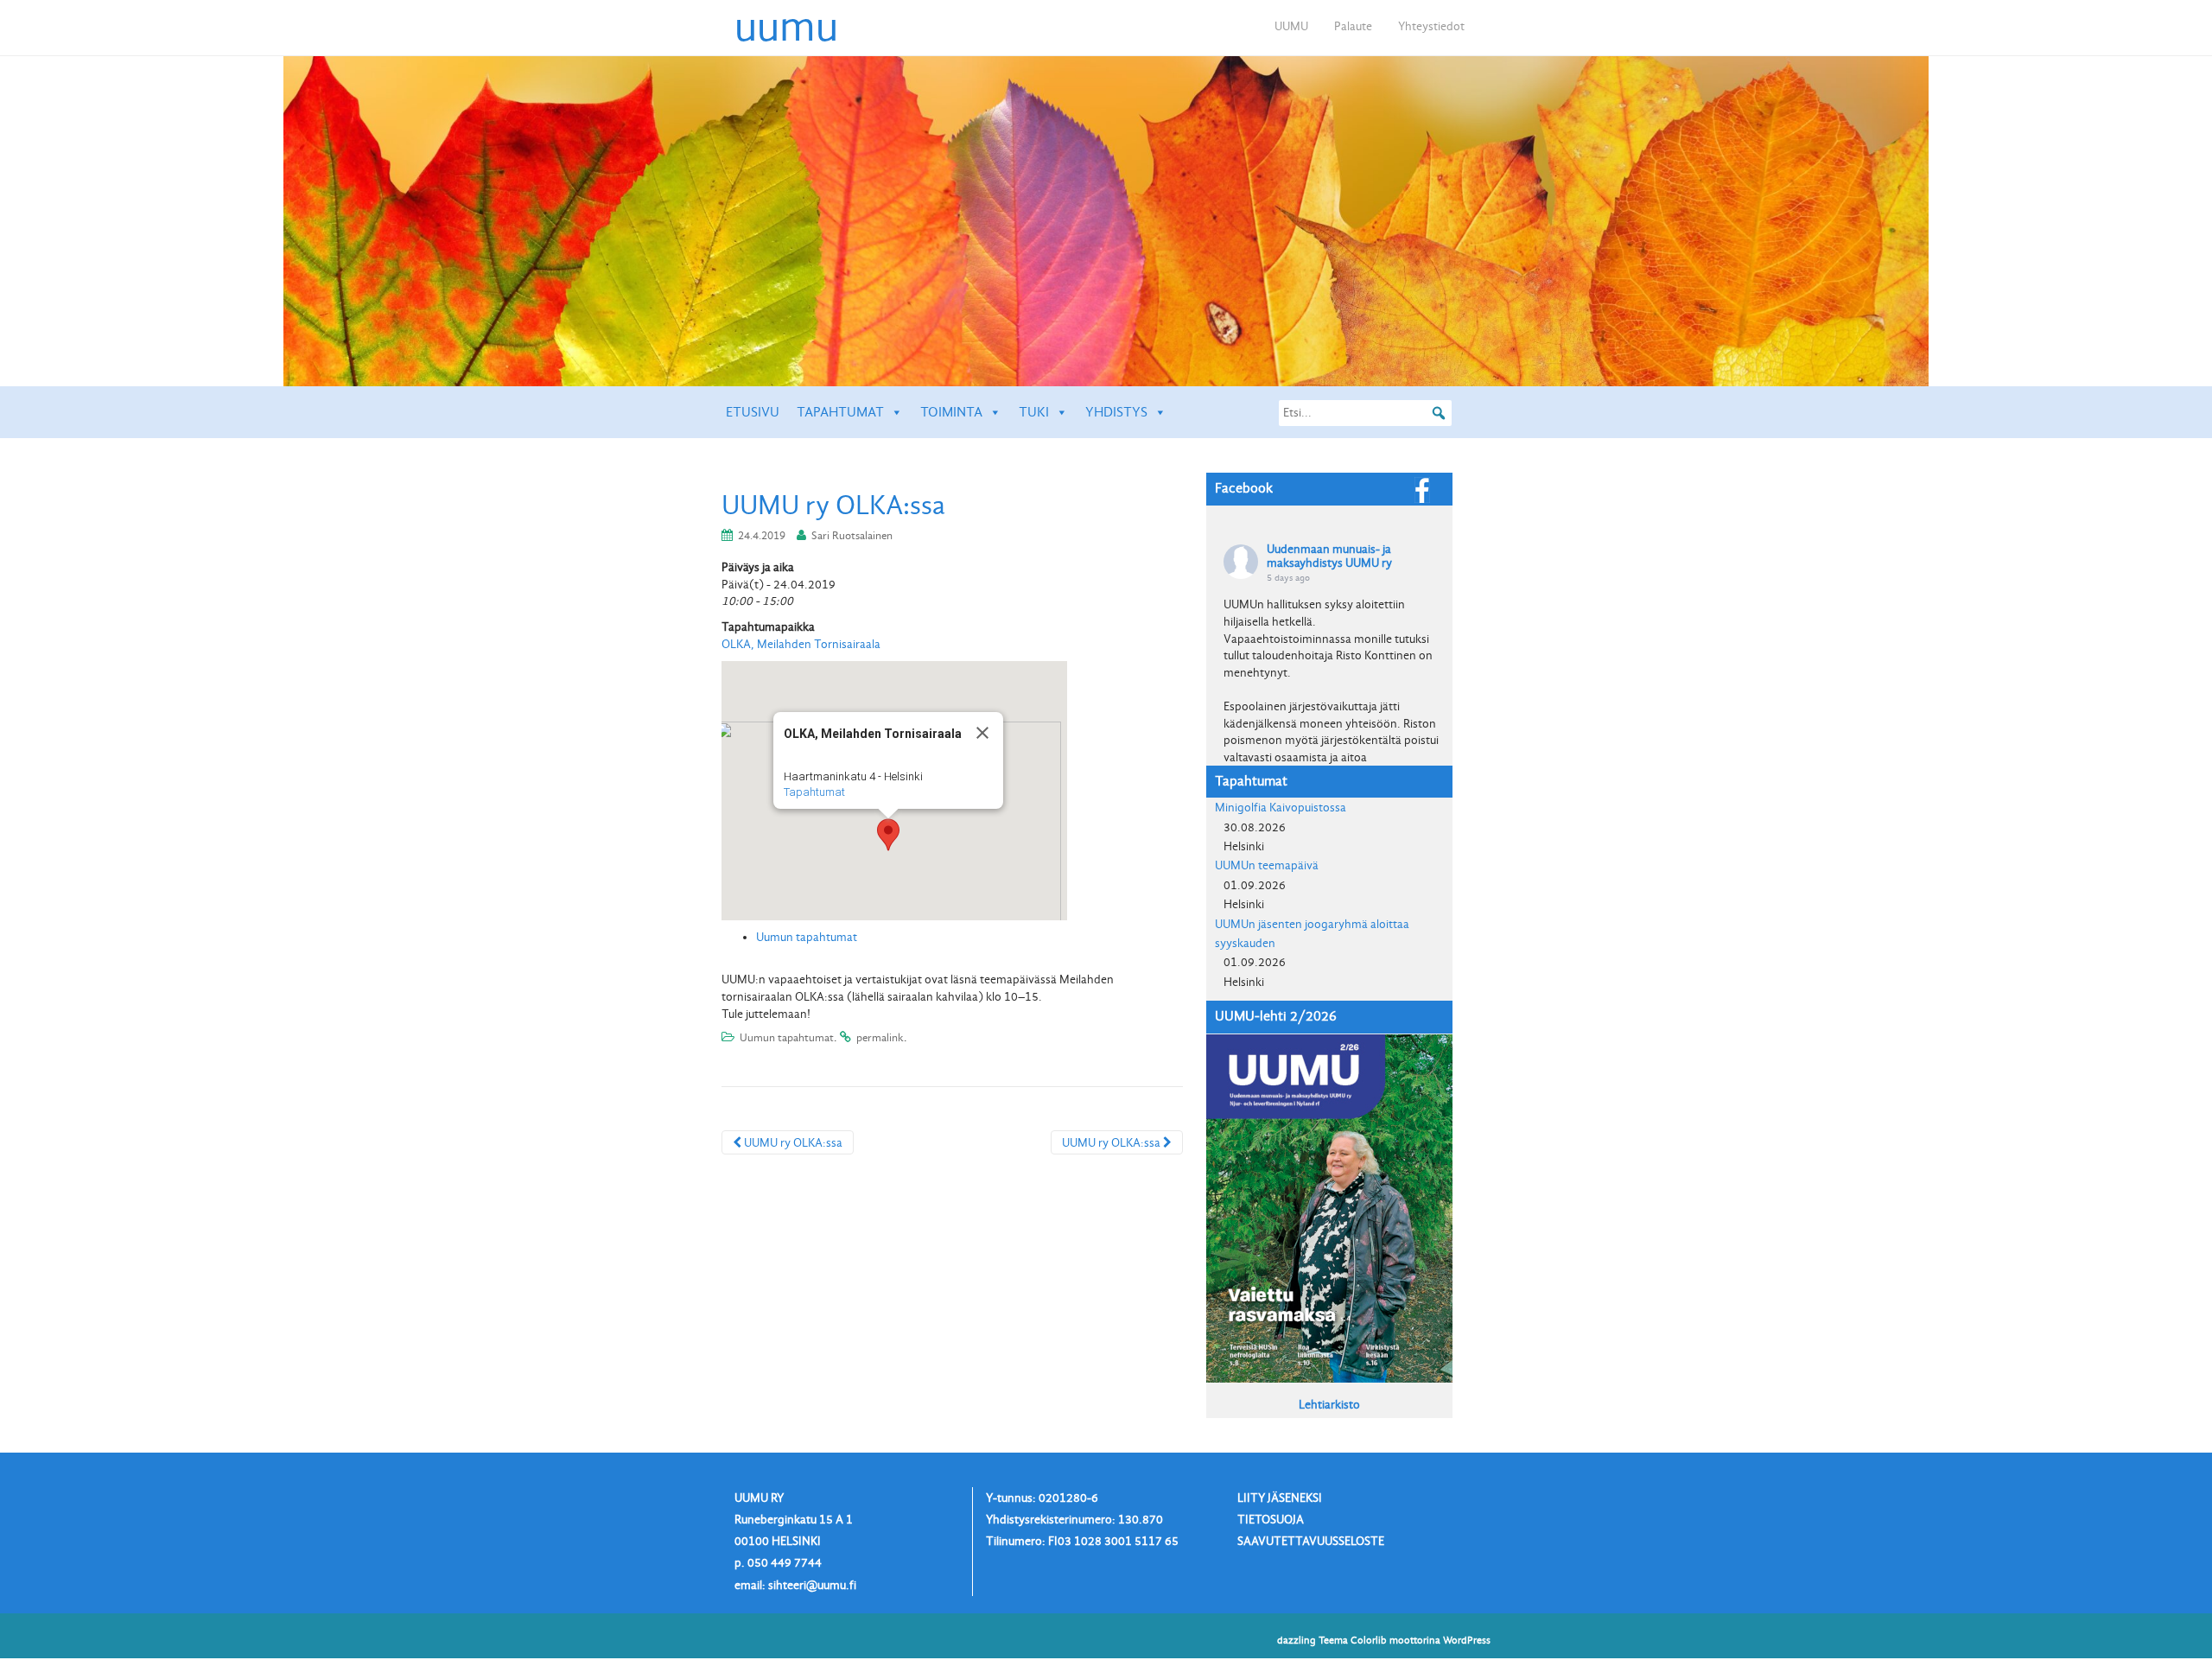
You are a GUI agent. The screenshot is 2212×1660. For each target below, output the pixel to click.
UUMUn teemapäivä (1267, 865)
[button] (888, 835)
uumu (786, 27)
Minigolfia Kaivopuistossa (1281, 808)
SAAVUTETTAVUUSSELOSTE (1311, 1541)
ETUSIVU (753, 412)
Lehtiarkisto (1329, 1405)
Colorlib (1369, 1640)
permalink (880, 1037)
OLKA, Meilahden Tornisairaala (801, 644)
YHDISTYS (1116, 412)
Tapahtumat (814, 792)
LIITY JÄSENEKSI (1280, 1498)
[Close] (982, 733)
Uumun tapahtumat (807, 937)
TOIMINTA (951, 412)
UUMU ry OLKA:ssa (792, 1143)
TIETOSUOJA (1271, 1520)
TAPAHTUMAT (840, 412)
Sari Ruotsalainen (852, 535)
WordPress (1467, 1640)
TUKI (1034, 412)
